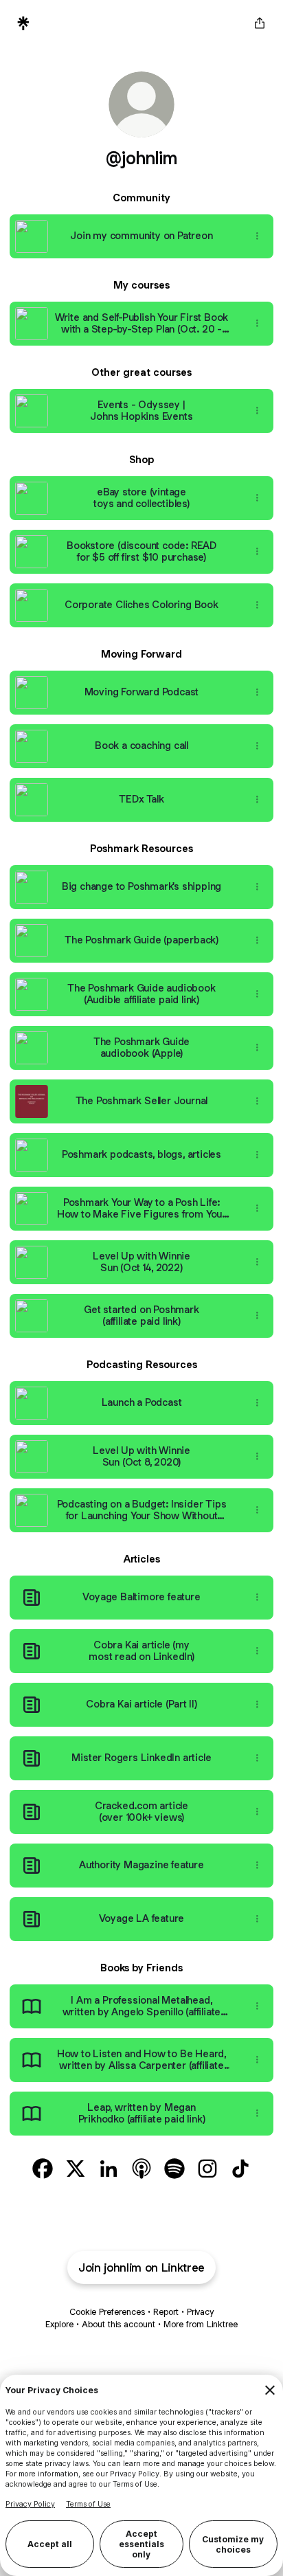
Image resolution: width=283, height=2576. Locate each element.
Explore (59, 2324)
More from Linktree (201, 2324)
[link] (43, 2169)
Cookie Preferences (107, 2312)
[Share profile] (260, 23)
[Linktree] (23, 23)
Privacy (200, 2312)
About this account (118, 2324)
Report (166, 2312)
